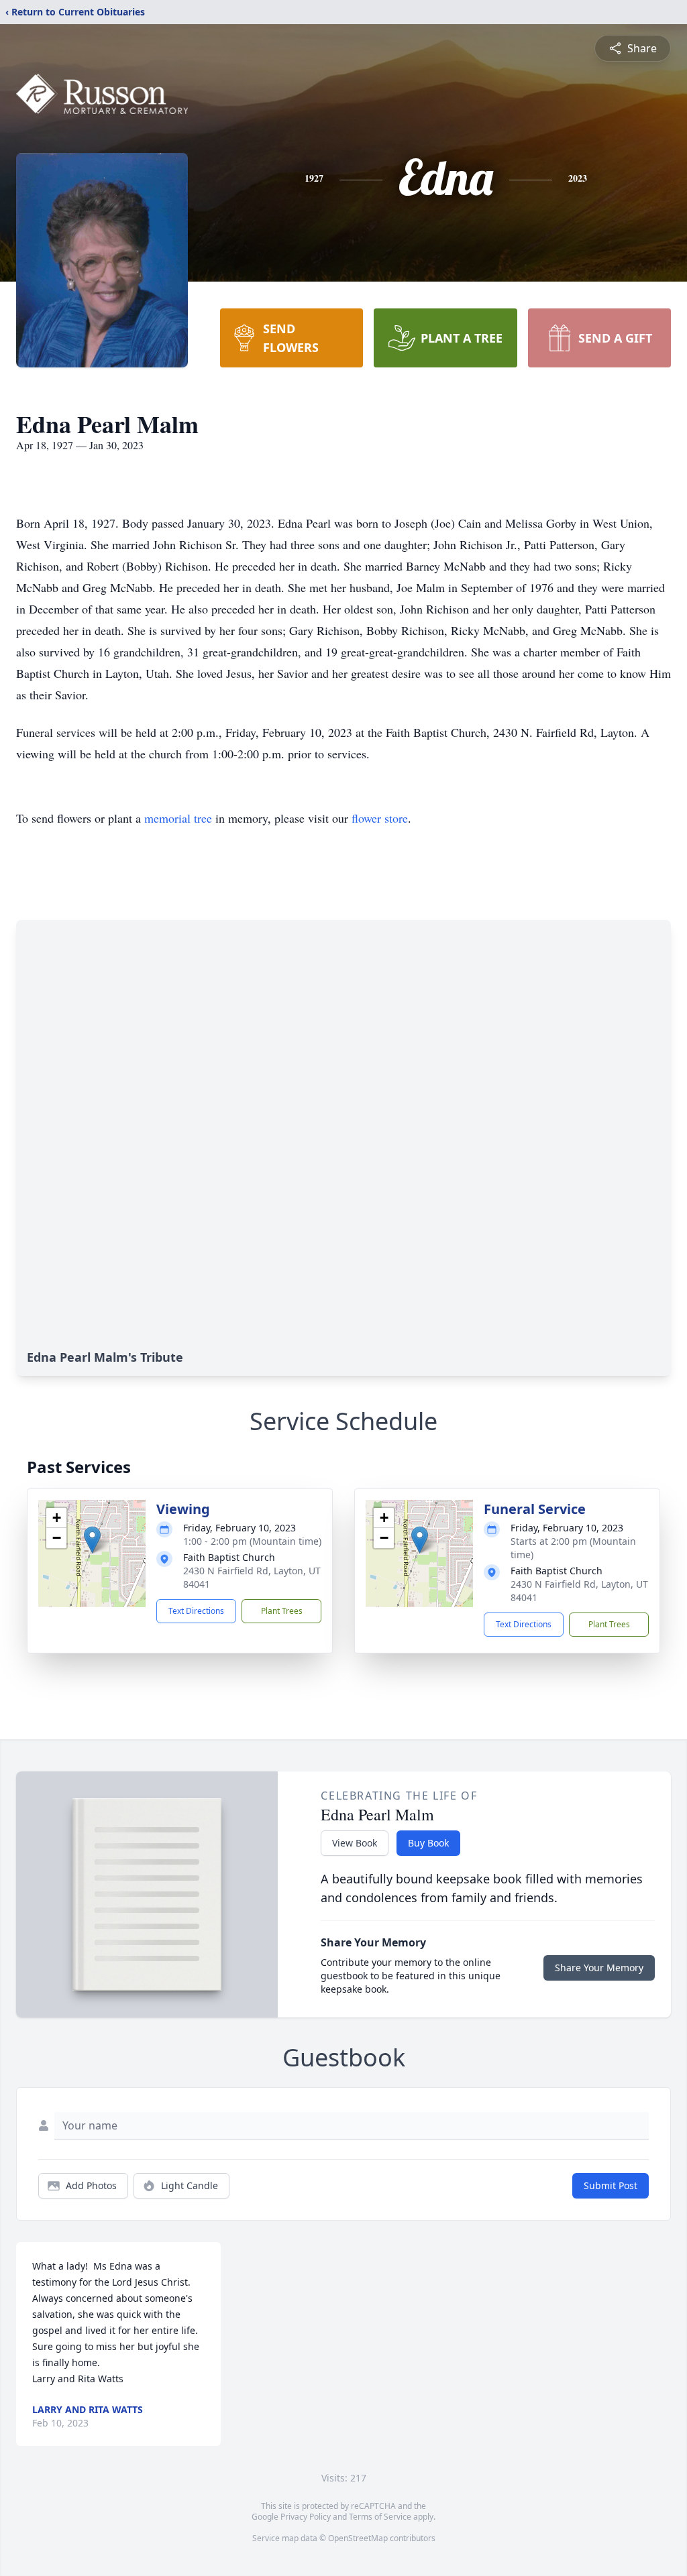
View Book (355, 1843)
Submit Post (611, 2185)
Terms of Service (380, 2517)
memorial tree (178, 818)
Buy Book (428, 1843)
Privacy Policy (306, 2517)
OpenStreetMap (358, 2538)
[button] (92, 1540)
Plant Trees (282, 1611)
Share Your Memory (599, 1968)
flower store (380, 818)
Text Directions (196, 1611)
